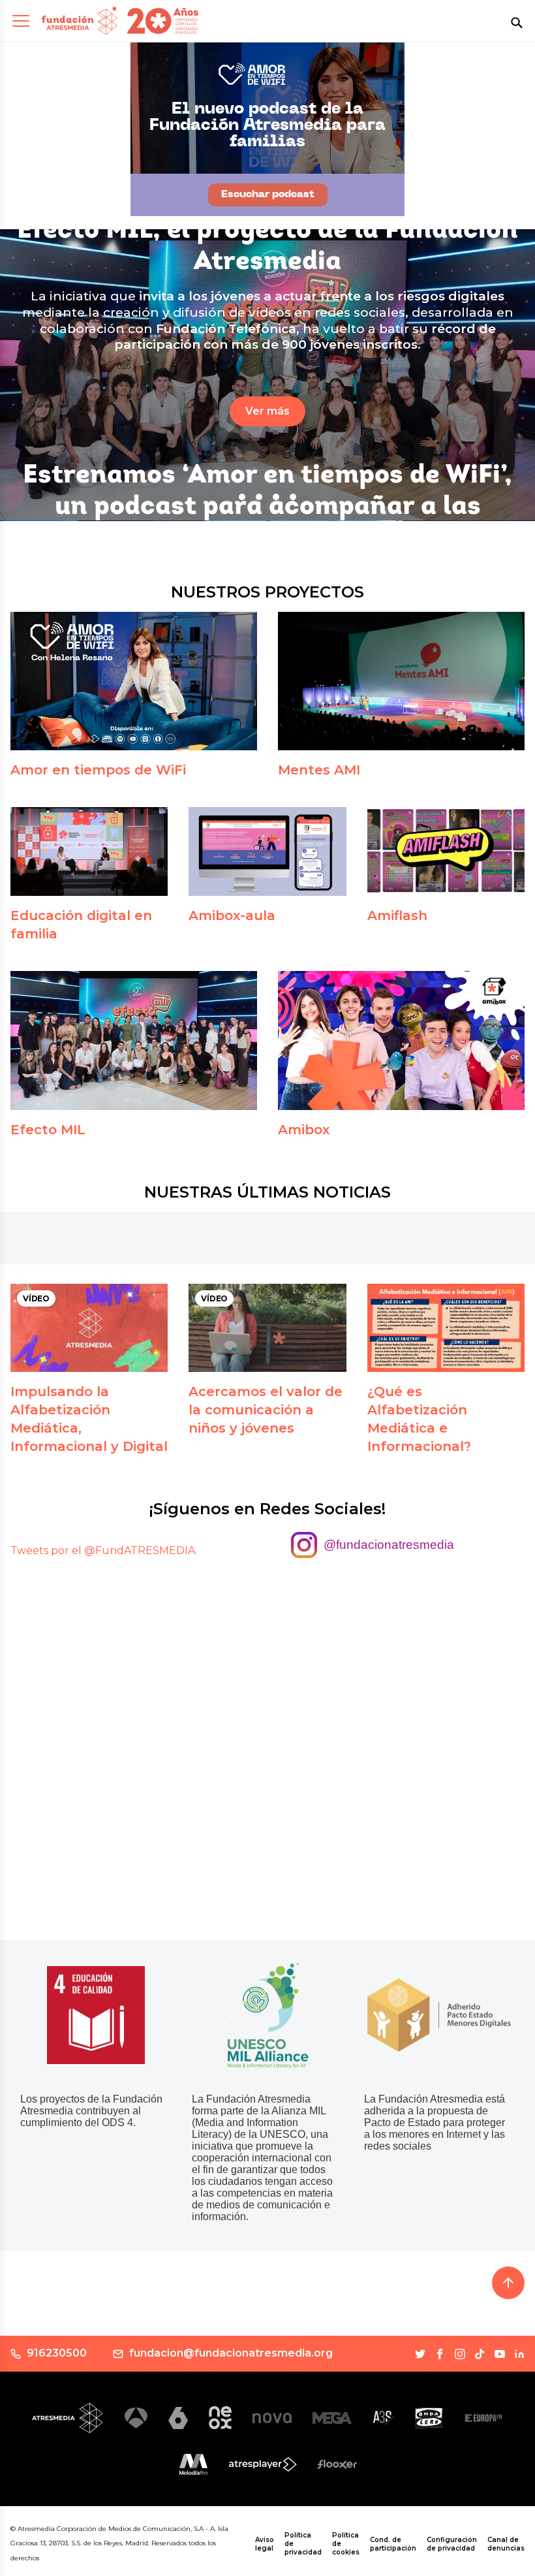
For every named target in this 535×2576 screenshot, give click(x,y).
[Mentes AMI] (401, 681)
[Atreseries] (383, 2418)
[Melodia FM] (193, 2464)
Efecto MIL (48, 1130)
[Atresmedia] (68, 2418)
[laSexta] (178, 2418)
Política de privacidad (303, 2544)
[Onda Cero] (429, 2418)
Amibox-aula (232, 915)
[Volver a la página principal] (80, 21)
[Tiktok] (480, 2354)
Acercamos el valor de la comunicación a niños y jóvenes (266, 1410)
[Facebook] (440, 2354)
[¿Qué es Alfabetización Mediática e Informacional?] (446, 1328)
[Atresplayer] (263, 2464)
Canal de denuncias (506, 2544)
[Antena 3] (136, 2418)
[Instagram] (460, 2354)
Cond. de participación (393, 2544)
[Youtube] (500, 2354)
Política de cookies (346, 2544)
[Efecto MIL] (134, 1041)
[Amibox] (401, 1041)
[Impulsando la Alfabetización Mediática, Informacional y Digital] (89, 1328)
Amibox (304, 1130)
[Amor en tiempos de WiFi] (134, 681)
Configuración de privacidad (452, 2544)
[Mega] (332, 2418)
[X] (420, 2354)
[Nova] (272, 2418)
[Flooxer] (337, 2464)
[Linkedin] (519, 2354)
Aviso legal (265, 2544)
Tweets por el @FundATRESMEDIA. (104, 1550)
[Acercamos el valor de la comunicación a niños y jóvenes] (267, 1328)
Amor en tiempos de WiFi (98, 770)
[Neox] (220, 2418)
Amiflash (397, 915)
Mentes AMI (319, 770)
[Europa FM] (483, 2418)
